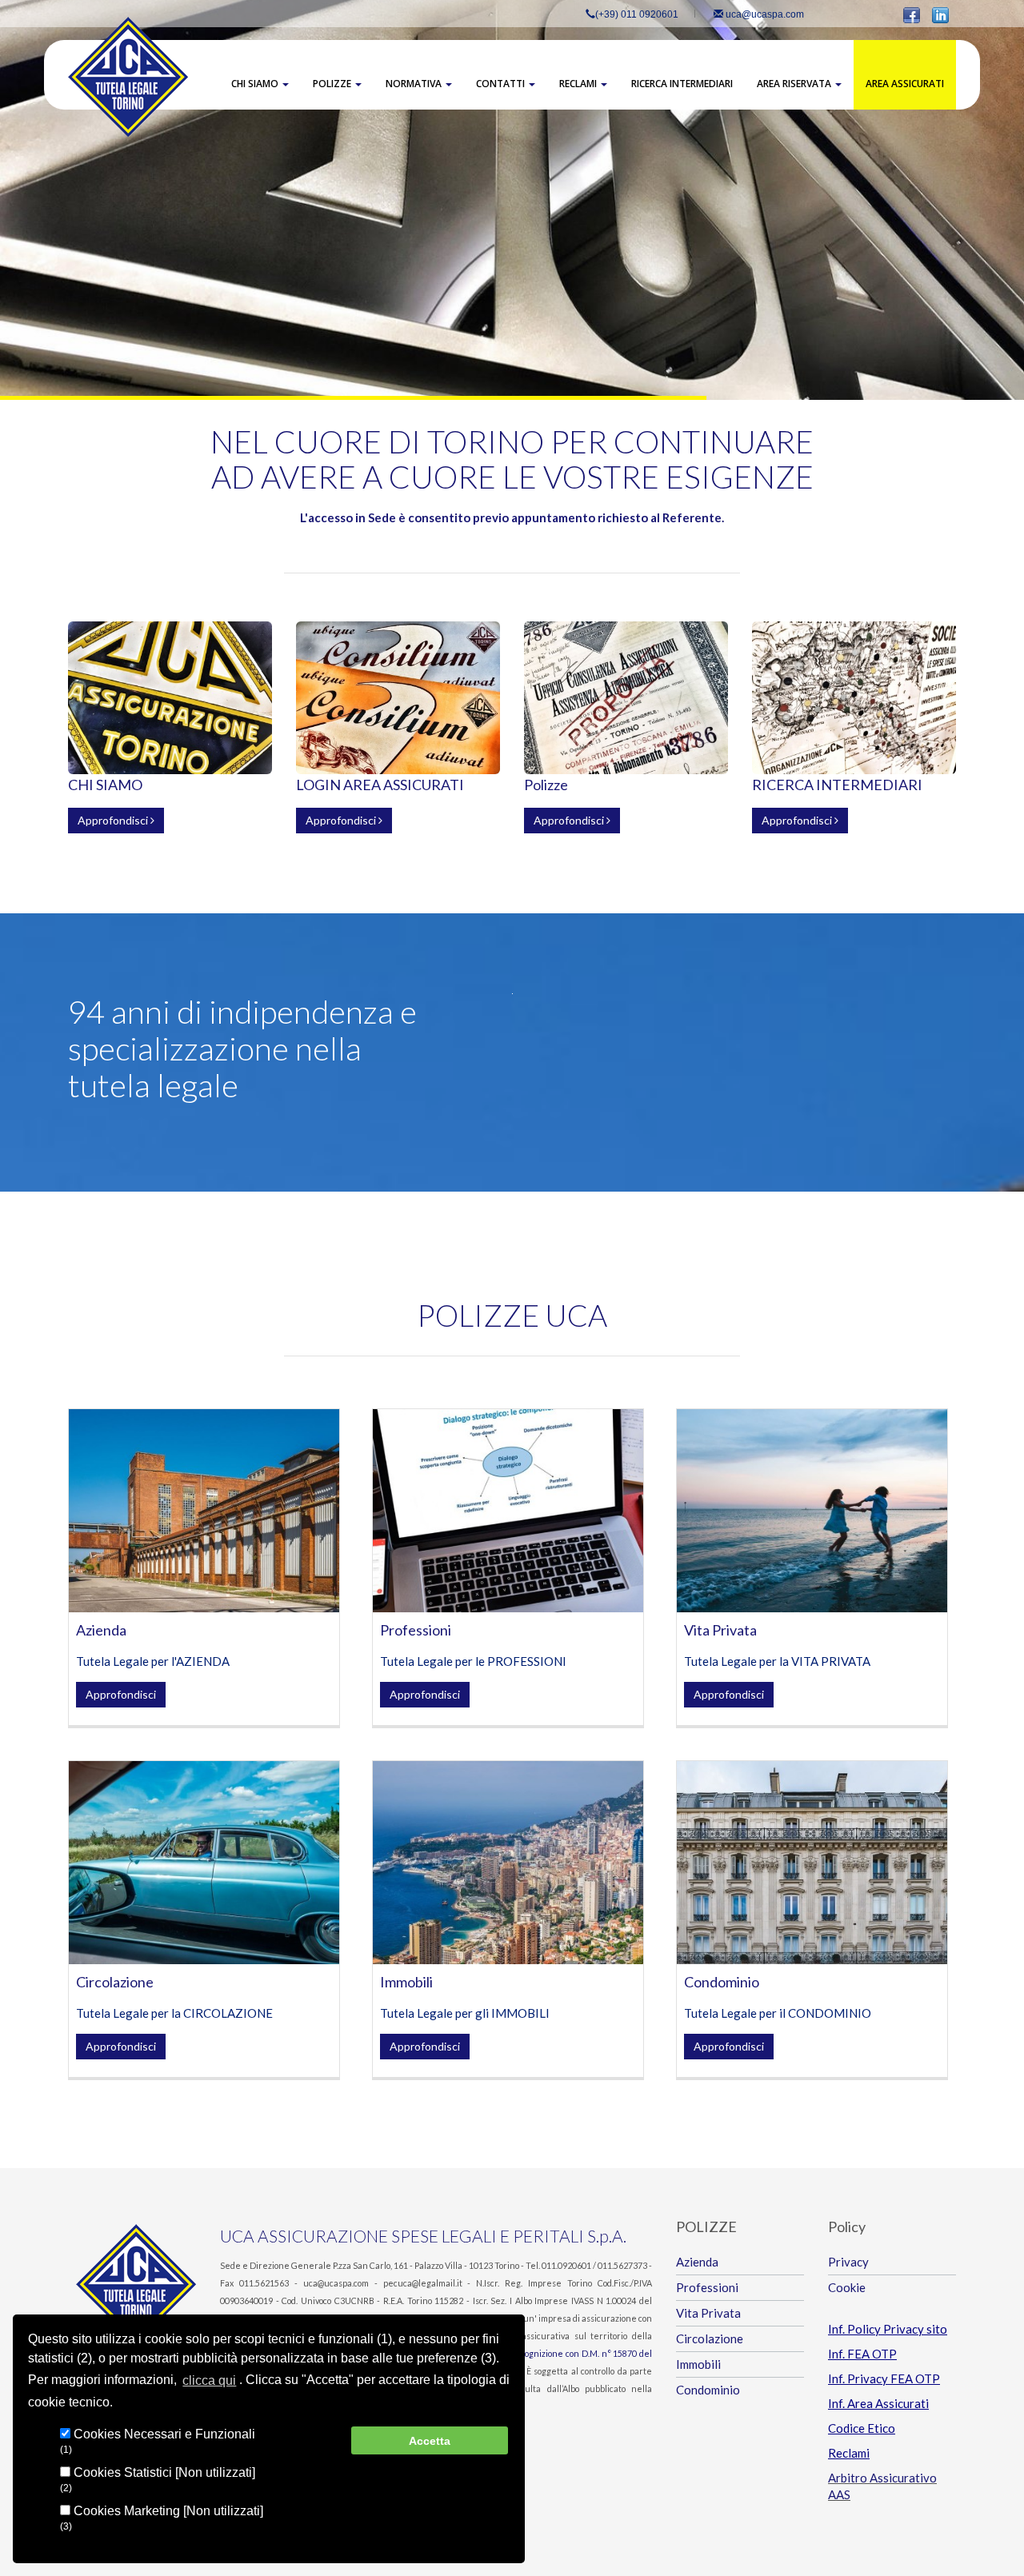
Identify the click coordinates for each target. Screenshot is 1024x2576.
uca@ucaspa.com (764, 14)
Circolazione (115, 1982)
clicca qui (209, 2380)
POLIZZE (333, 84)
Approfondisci (114, 820)
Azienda (101, 1630)
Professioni (416, 1630)
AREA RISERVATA (795, 84)
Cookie (847, 2287)
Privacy (848, 2262)
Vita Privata (720, 1630)
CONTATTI (502, 84)
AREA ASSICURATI (905, 84)
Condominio (722, 1982)
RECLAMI (579, 84)
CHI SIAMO (256, 84)
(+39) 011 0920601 (637, 14)
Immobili (406, 1982)
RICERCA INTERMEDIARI (682, 84)
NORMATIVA (415, 84)
